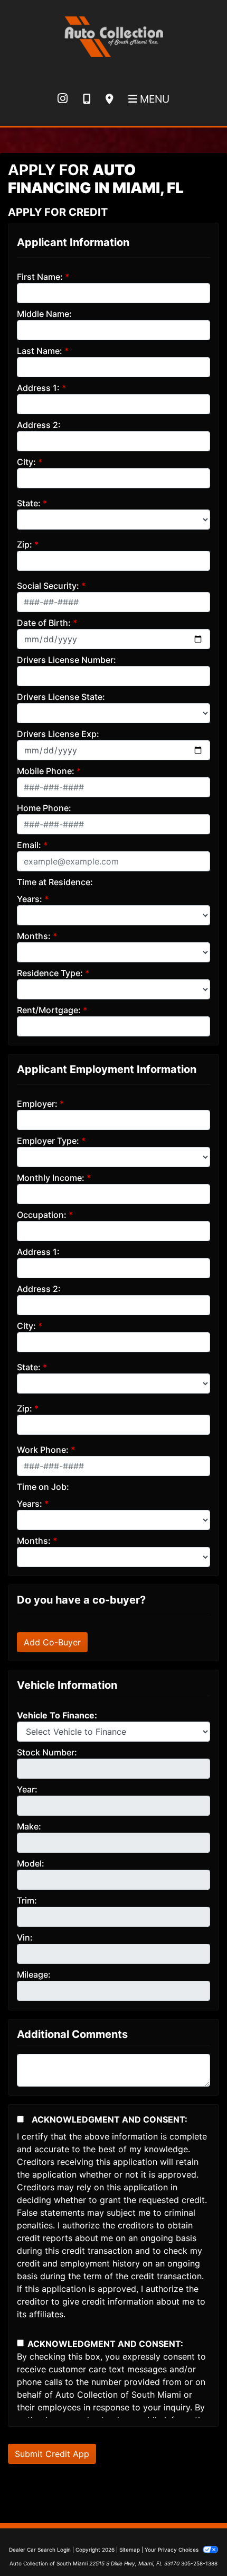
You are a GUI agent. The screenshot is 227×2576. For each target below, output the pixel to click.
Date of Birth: (44, 623)
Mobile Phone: (46, 771)
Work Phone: (43, 1450)
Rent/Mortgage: (49, 1010)
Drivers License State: (61, 697)
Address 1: (38, 388)
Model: (31, 1863)
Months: (34, 936)
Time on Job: (43, 1487)
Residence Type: (50, 973)
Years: (30, 899)
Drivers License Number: (67, 660)
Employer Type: (48, 1141)
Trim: (27, 1900)
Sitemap (130, 2550)
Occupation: (42, 1215)
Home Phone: (44, 808)
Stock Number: (47, 1752)
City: (26, 462)
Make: (29, 1826)
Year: (27, 1789)
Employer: (37, 1104)
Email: (29, 845)
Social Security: (48, 586)
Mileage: (34, 1974)
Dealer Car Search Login (40, 2550)
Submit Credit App (52, 2454)
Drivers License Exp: (58, 734)
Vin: (25, 1937)
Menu (153, 99)
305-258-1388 (199, 2563)
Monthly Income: (51, 1178)
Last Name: (40, 351)
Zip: (25, 544)
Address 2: (39, 425)
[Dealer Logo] (113, 35)
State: (29, 503)
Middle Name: (44, 314)
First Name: (40, 277)
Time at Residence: (55, 882)
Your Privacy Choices (172, 2550)
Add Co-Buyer (52, 1642)
